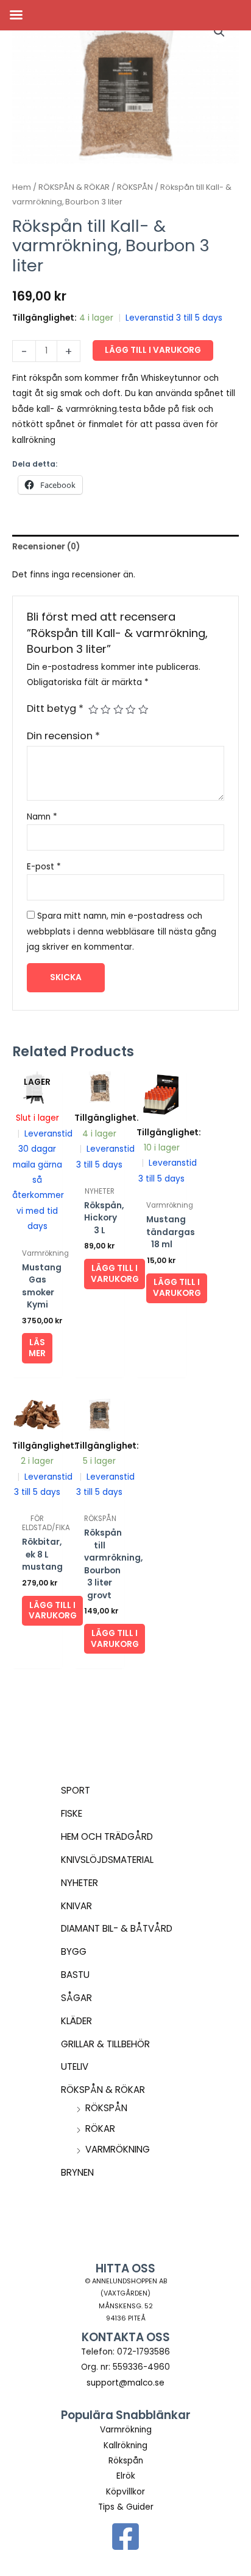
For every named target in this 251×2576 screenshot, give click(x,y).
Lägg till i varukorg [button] (115, 1274)
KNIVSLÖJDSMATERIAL (107, 1860)
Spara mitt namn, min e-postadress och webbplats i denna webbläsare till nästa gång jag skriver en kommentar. (122, 931)
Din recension (63, 736)
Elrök (126, 2476)
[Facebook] (125, 2536)
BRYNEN (77, 2172)
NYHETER (80, 1883)
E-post (44, 867)
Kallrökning (125, 2445)
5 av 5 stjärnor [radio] (143, 709)
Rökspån (126, 2461)
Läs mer (37, 1348)
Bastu (75, 1975)
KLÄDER (76, 2021)
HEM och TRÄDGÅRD (107, 1836)
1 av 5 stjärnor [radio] (93, 709)
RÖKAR (100, 2129)
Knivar (76, 1906)
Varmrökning (118, 2149)
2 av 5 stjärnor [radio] (105, 709)
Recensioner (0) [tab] (46, 547)
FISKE (72, 1813)
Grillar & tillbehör (105, 2044)
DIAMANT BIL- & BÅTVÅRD (117, 1928)
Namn (42, 817)
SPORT (76, 1790)
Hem (22, 187)
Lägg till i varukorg (153, 350)
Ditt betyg (55, 708)
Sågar (76, 1998)
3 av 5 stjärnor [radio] (118, 709)
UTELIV (75, 2066)
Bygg (74, 1951)
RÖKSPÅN (106, 2108)
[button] (219, 32)
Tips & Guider (126, 2507)
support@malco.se (125, 2383)
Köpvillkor (125, 2492)
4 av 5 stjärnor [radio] (130, 709)
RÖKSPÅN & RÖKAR (103, 2090)
